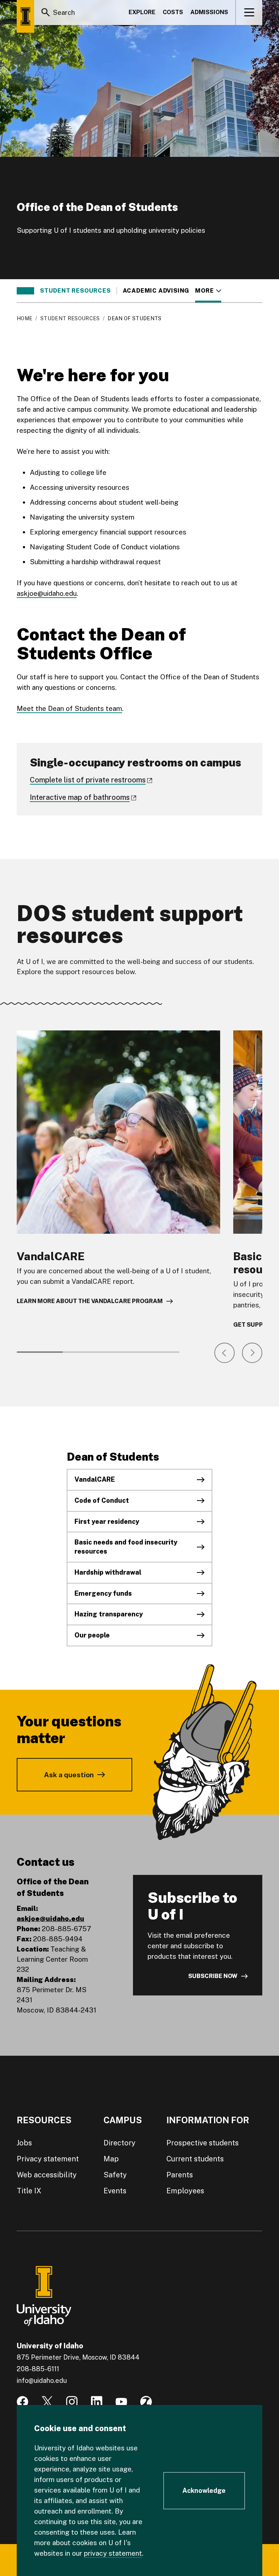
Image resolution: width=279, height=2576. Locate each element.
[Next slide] (252, 1353)
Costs (173, 12)
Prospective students (203, 2143)
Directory (120, 2143)
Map (111, 2159)
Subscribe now (213, 1976)
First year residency (107, 1521)
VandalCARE (95, 1479)
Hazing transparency (109, 1614)
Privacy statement (48, 2159)
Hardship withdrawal (108, 1572)
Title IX (29, 2191)
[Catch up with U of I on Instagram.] (72, 2402)
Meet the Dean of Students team (69, 708)
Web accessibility (47, 2175)
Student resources (75, 291)
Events (115, 2191)
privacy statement (113, 2553)
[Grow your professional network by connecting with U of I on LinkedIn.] (97, 2402)
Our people (92, 1635)
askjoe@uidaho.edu (47, 593)
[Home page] (25, 16)
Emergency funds (103, 1593)
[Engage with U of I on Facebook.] (23, 2402)
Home (25, 318)
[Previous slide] (225, 1353)
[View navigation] (249, 12)
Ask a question (69, 1775)
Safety (115, 2175)
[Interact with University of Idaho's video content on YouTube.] (121, 2402)
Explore (142, 12)
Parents (180, 2175)
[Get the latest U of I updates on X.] (47, 2402)
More (208, 291)
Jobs (24, 2143)
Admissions (209, 12)
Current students (195, 2159)
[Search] (46, 12)
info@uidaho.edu (42, 2380)
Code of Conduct (102, 1500)
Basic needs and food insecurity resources (126, 1547)
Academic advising (156, 291)
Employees (185, 2191)
